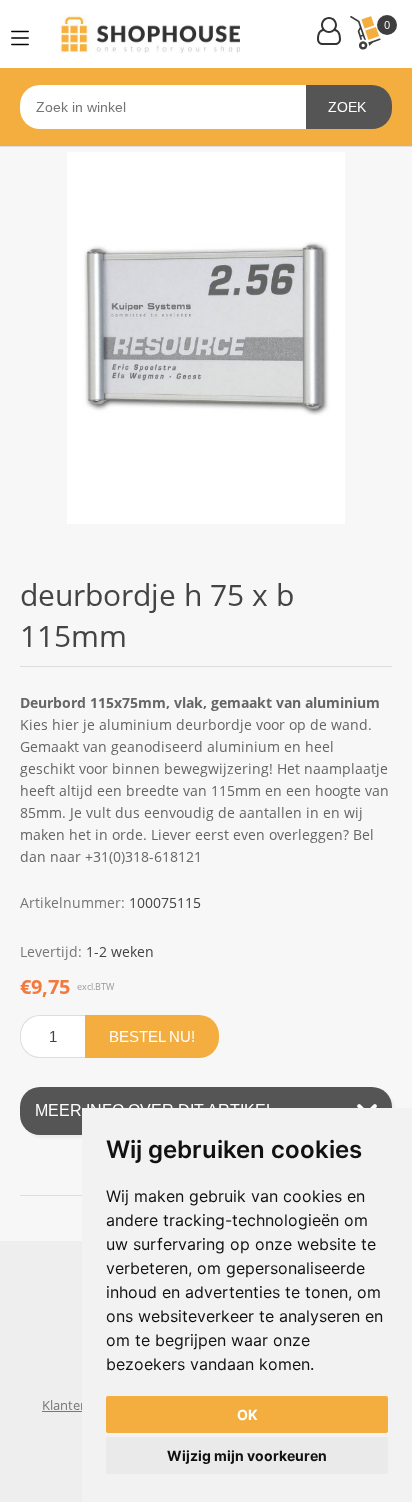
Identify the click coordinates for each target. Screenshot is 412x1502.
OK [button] (247, 1414)
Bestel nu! (152, 1036)
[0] (365, 32)
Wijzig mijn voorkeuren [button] (247, 1455)
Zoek (347, 107)
